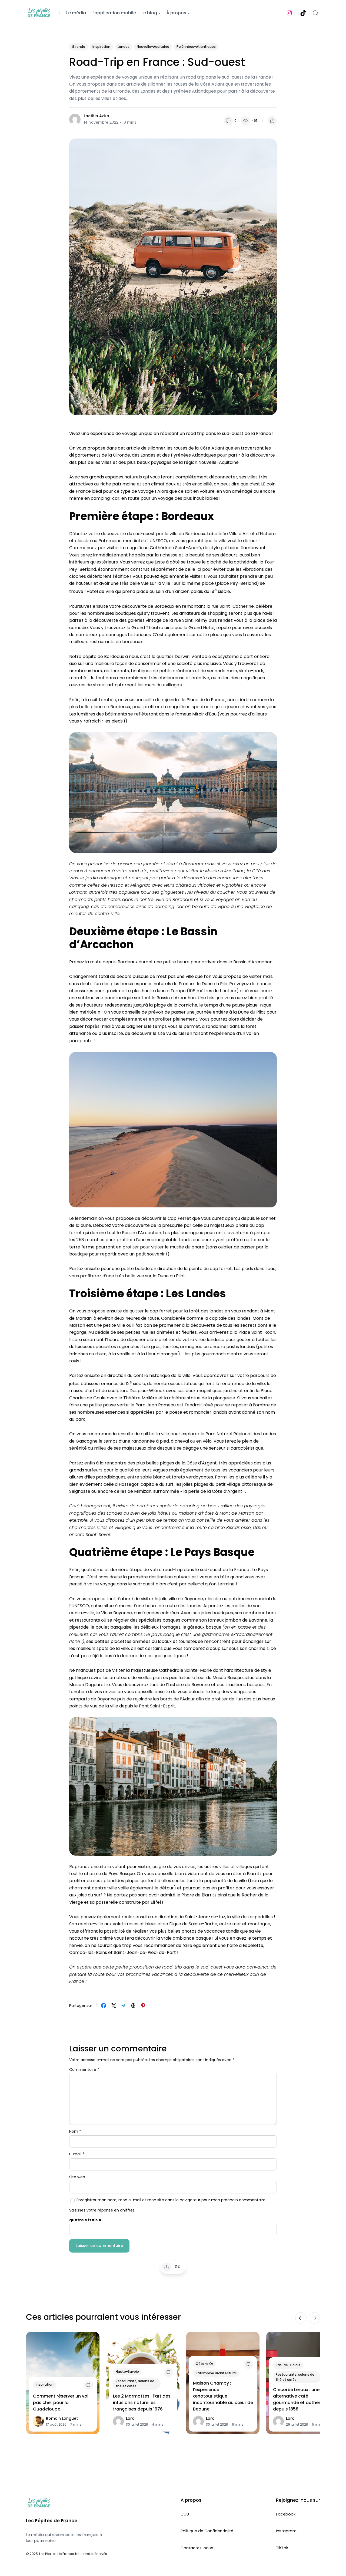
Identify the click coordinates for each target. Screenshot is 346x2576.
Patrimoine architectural (216, 2373)
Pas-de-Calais (288, 2365)
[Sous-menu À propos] (189, 13)
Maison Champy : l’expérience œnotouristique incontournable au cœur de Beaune (223, 2396)
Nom (75, 2131)
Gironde (79, 47)
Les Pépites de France (52, 2521)
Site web (77, 2177)
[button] (272, 121)
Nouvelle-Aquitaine (153, 47)
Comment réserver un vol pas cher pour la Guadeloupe (61, 2403)
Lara (130, 2418)
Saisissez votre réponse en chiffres (102, 2210)
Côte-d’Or (204, 2364)
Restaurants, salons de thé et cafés (135, 2383)
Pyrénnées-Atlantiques (196, 47)
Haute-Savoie (127, 2372)
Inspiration (101, 47)
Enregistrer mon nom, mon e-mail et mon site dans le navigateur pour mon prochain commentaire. (171, 2200)
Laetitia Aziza (97, 116)
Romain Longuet (62, 2418)
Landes (124, 47)
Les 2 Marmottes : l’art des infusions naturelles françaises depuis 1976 (142, 2403)
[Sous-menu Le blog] (159, 13)
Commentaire (84, 2069)
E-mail (77, 2154)
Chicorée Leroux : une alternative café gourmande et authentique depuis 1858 (303, 2399)
